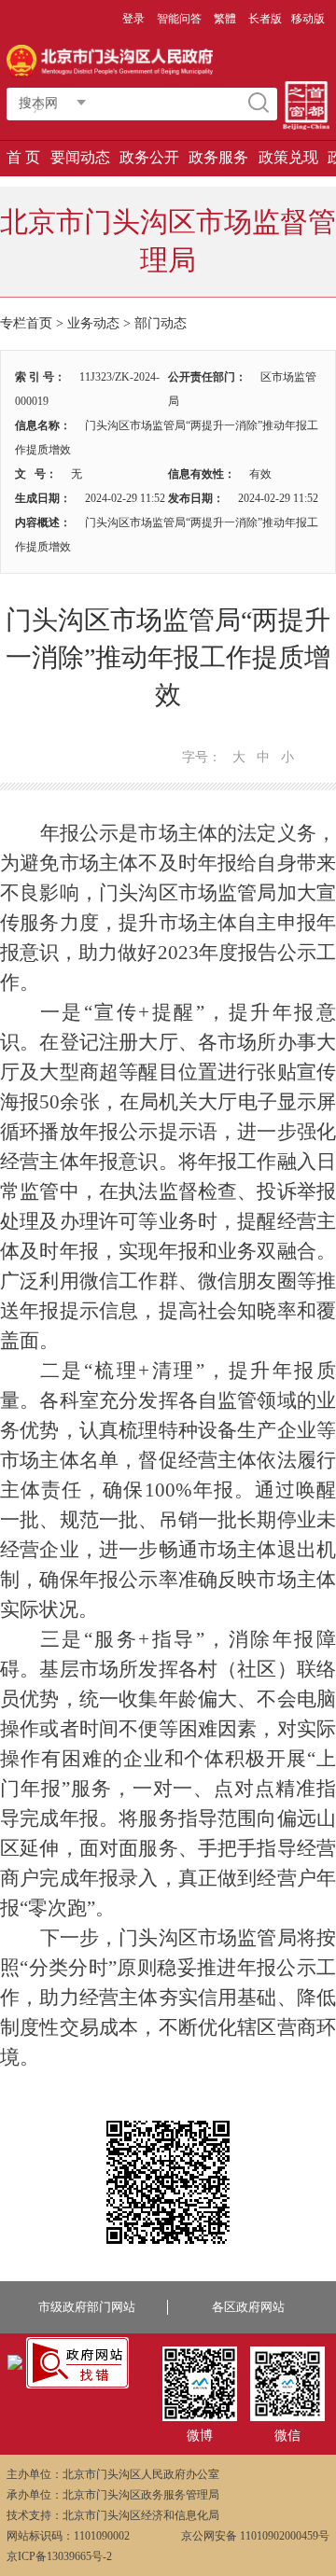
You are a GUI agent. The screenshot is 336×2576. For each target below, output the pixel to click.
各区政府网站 (248, 2307)
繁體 (225, 19)
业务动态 (93, 323)
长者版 (265, 19)
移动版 (308, 19)
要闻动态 (80, 157)
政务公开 (149, 157)
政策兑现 (288, 157)
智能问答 (179, 19)
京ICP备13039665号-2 (59, 2556)
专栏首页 (26, 323)
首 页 (23, 157)
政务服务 (218, 157)
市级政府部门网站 (87, 2307)
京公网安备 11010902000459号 (255, 2536)
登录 (133, 19)
